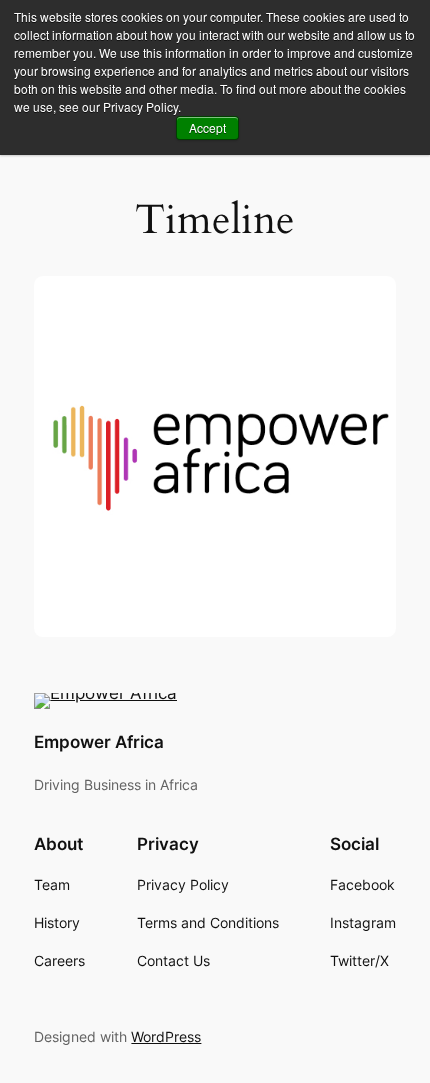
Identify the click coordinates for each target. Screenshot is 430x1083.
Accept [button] (207, 127)
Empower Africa (99, 742)
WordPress (166, 1036)
